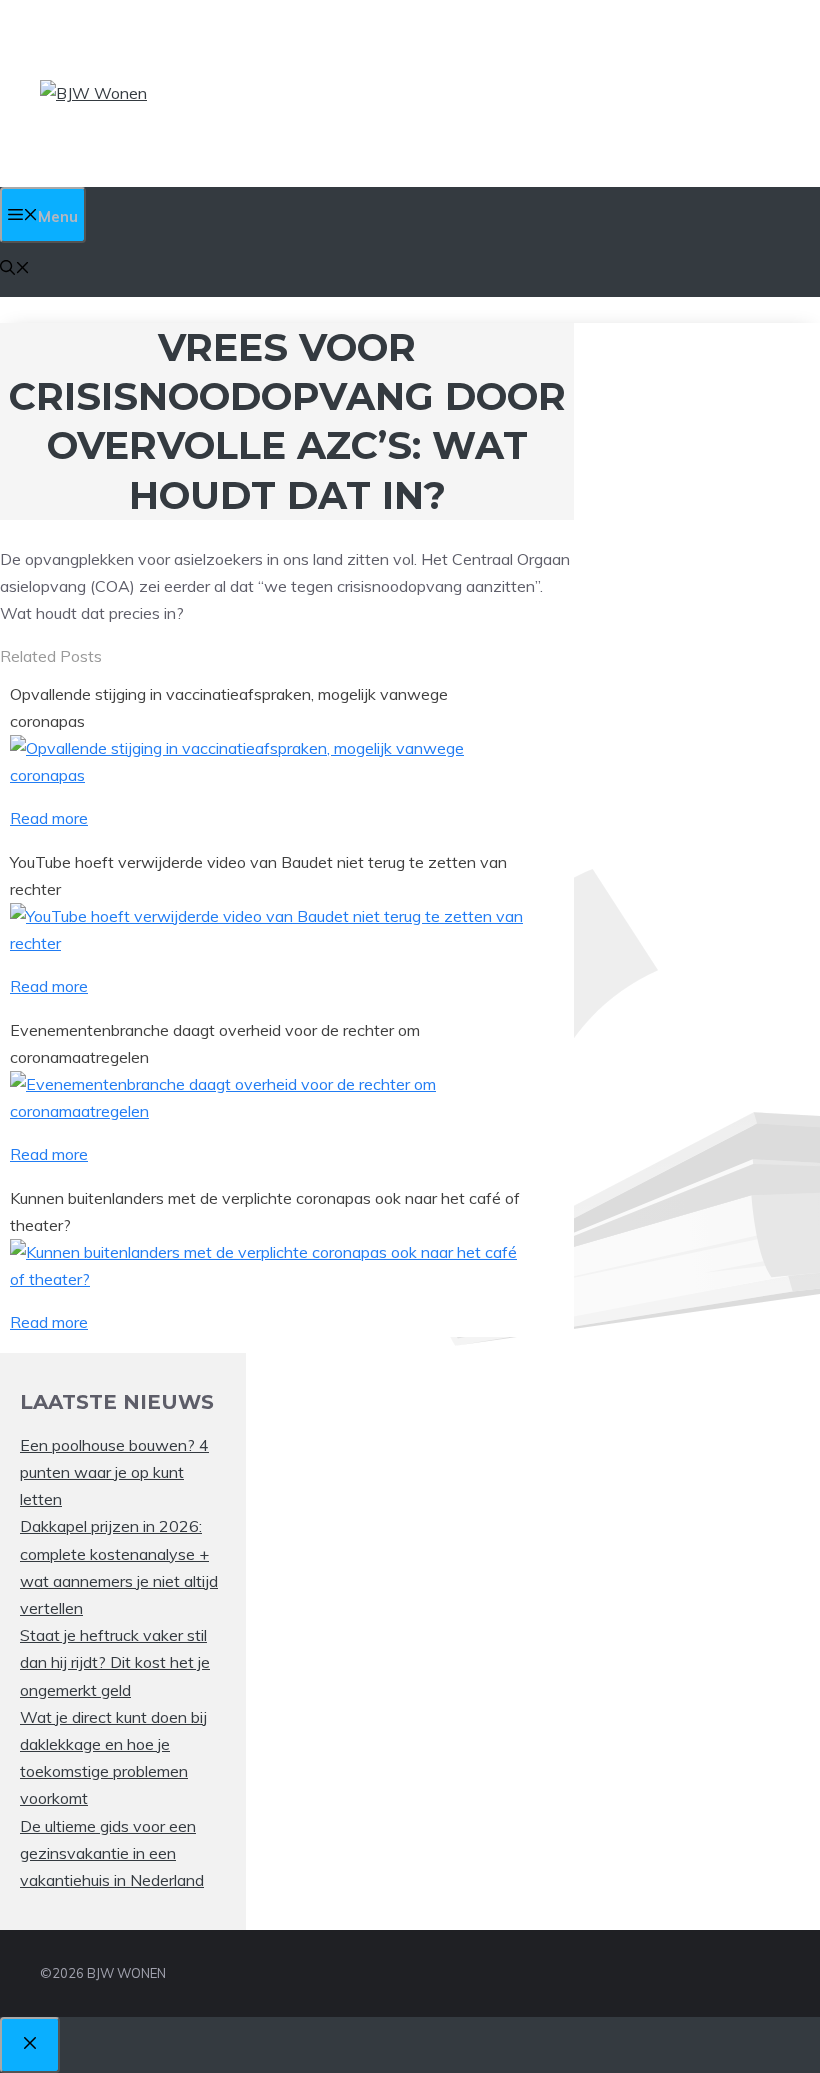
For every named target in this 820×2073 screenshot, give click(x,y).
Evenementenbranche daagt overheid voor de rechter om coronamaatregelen (215, 1043)
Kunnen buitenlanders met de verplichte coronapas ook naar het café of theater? (265, 1211)
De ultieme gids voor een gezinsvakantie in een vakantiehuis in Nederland (112, 1853)
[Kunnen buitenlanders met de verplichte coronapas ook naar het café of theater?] (268, 1279)
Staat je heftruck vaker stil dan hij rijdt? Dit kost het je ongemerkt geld (115, 1662)
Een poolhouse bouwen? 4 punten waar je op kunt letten (114, 1472)
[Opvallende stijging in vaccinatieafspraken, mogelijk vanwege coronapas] (268, 775)
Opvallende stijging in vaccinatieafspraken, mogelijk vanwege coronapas (229, 707)
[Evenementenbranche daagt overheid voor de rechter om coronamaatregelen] (268, 1111)
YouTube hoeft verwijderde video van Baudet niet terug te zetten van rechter (258, 875)
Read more (49, 818)
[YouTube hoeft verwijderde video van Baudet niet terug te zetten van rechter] (268, 943)
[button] (15, 269)
